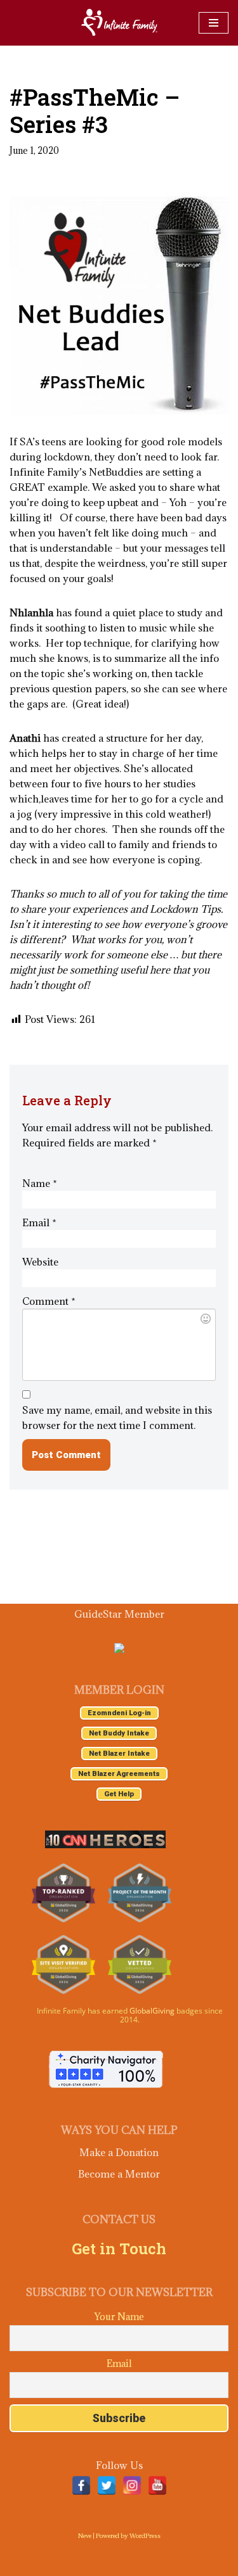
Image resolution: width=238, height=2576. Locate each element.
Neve (85, 2536)
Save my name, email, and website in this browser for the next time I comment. (117, 1418)
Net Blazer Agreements (119, 1774)
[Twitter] (107, 2485)
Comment (49, 1301)
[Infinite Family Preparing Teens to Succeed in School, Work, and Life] (119, 23)
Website (40, 1262)
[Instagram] (132, 2485)
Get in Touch (119, 2249)
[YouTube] (157, 2485)
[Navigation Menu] (214, 23)
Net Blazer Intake (119, 1754)
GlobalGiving (152, 2011)
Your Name (119, 2317)
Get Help (119, 1794)
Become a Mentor (119, 2174)
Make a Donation (119, 2152)
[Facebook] (81, 2485)
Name (40, 1183)
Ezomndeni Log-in (119, 1713)
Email (39, 1222)
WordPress (145, 2536)
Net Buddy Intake (119, 1733)
